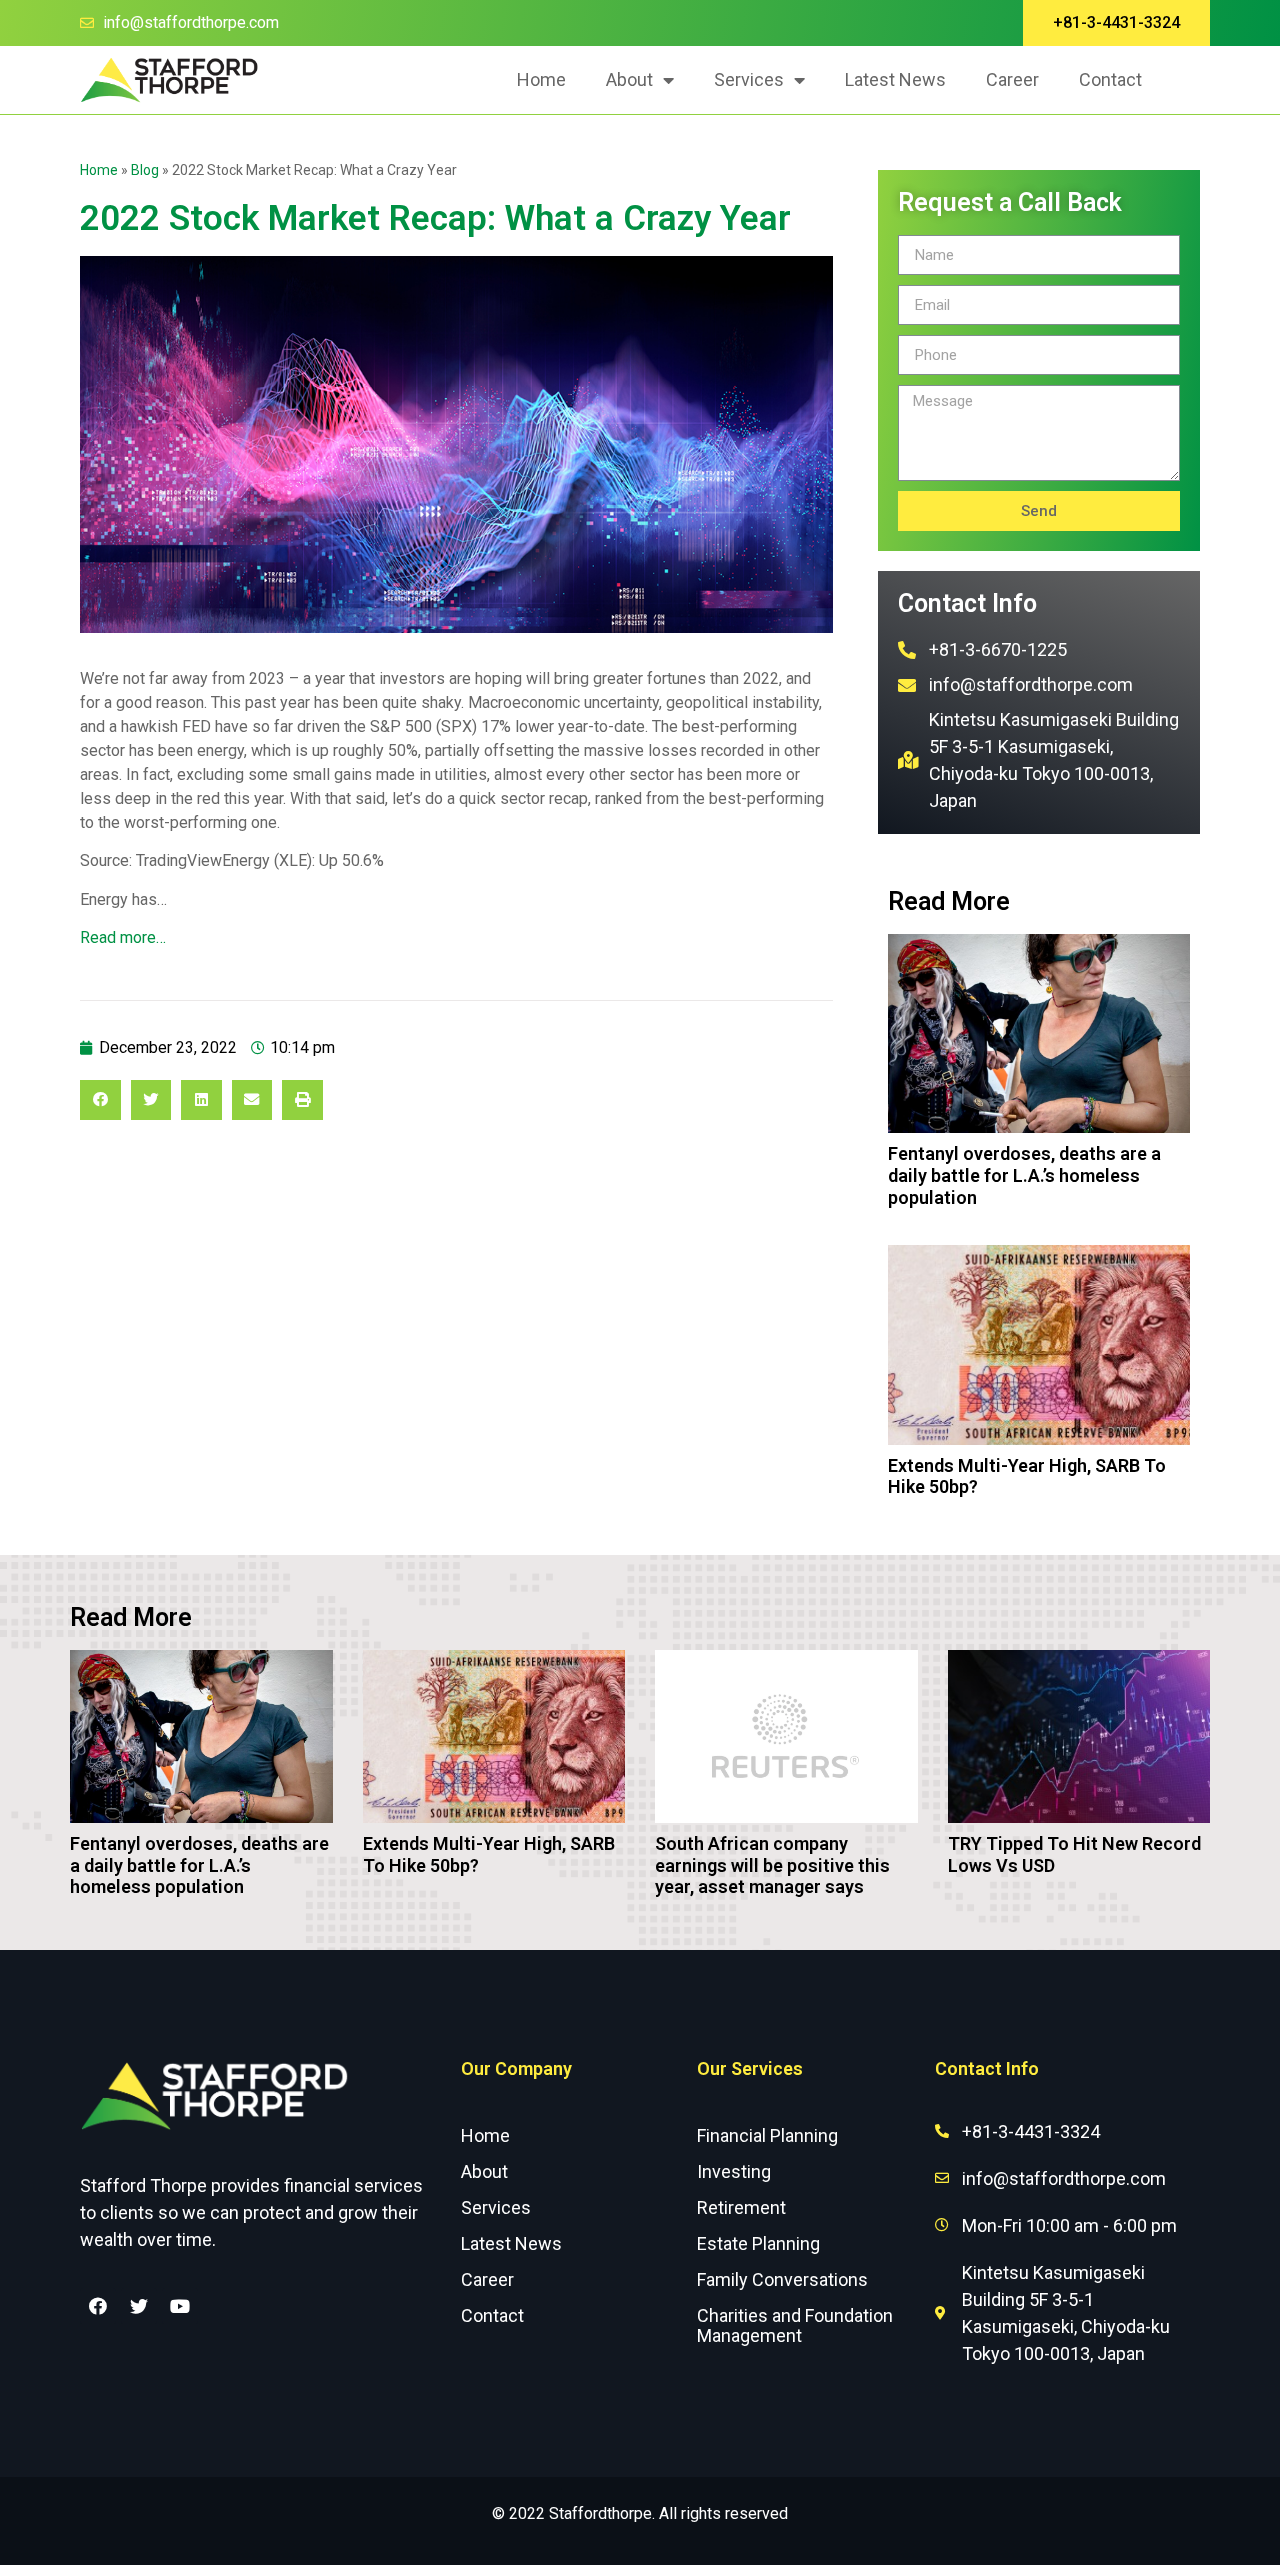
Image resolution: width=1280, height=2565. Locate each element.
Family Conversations (782, 2279)
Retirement (741, 2207)
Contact (1110, 79)
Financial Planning (767, 2135)
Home (541, 79)
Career (1012, 79)
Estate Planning (758, 2243)
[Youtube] (180, 2306)
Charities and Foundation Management (795, 2325)
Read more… (123, 937)
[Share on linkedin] (201, 1100)
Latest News (895, 79)
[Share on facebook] (100, 1100)
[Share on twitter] (151, 1100)
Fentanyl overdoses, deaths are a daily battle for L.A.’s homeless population (1024, 1175)
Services (749, 79)
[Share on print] (302, 1100)
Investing (734, 2171)
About (629, 79)
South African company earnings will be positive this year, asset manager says (772, 1865)
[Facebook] (98, 2306)
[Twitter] (139, 2306)
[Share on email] (252, 1100)
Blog (145, 170)
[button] (1116, 23)
